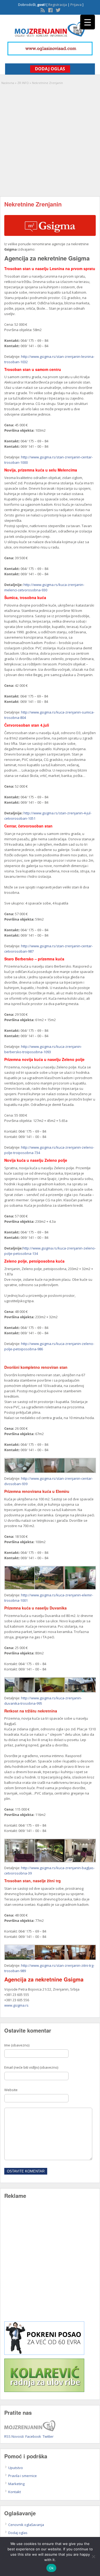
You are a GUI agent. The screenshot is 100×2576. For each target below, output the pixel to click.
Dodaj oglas (18, 2533)
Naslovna (8, 83)
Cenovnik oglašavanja (26, 2525)
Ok (51, 2568)
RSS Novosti (14, 2436)
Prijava (76, 5)
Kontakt (15, 2492)
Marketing (16, 2484)
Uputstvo (16, 2468)
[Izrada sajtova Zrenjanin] (44, 2353)
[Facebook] (50, 10)
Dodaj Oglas (50, 69)
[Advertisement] (50, 138)
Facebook (33, 2436)
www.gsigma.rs (16, 2005)
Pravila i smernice (23, 2476)
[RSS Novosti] (42, 10)
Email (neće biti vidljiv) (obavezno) (31, 2067)
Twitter (48, 2436)
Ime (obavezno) (17, 2045)
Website (11, 2090)
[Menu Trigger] (88, 22)
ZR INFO (23, 83)
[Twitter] (58, 10)
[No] (93, 2556)
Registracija (58, 5)
